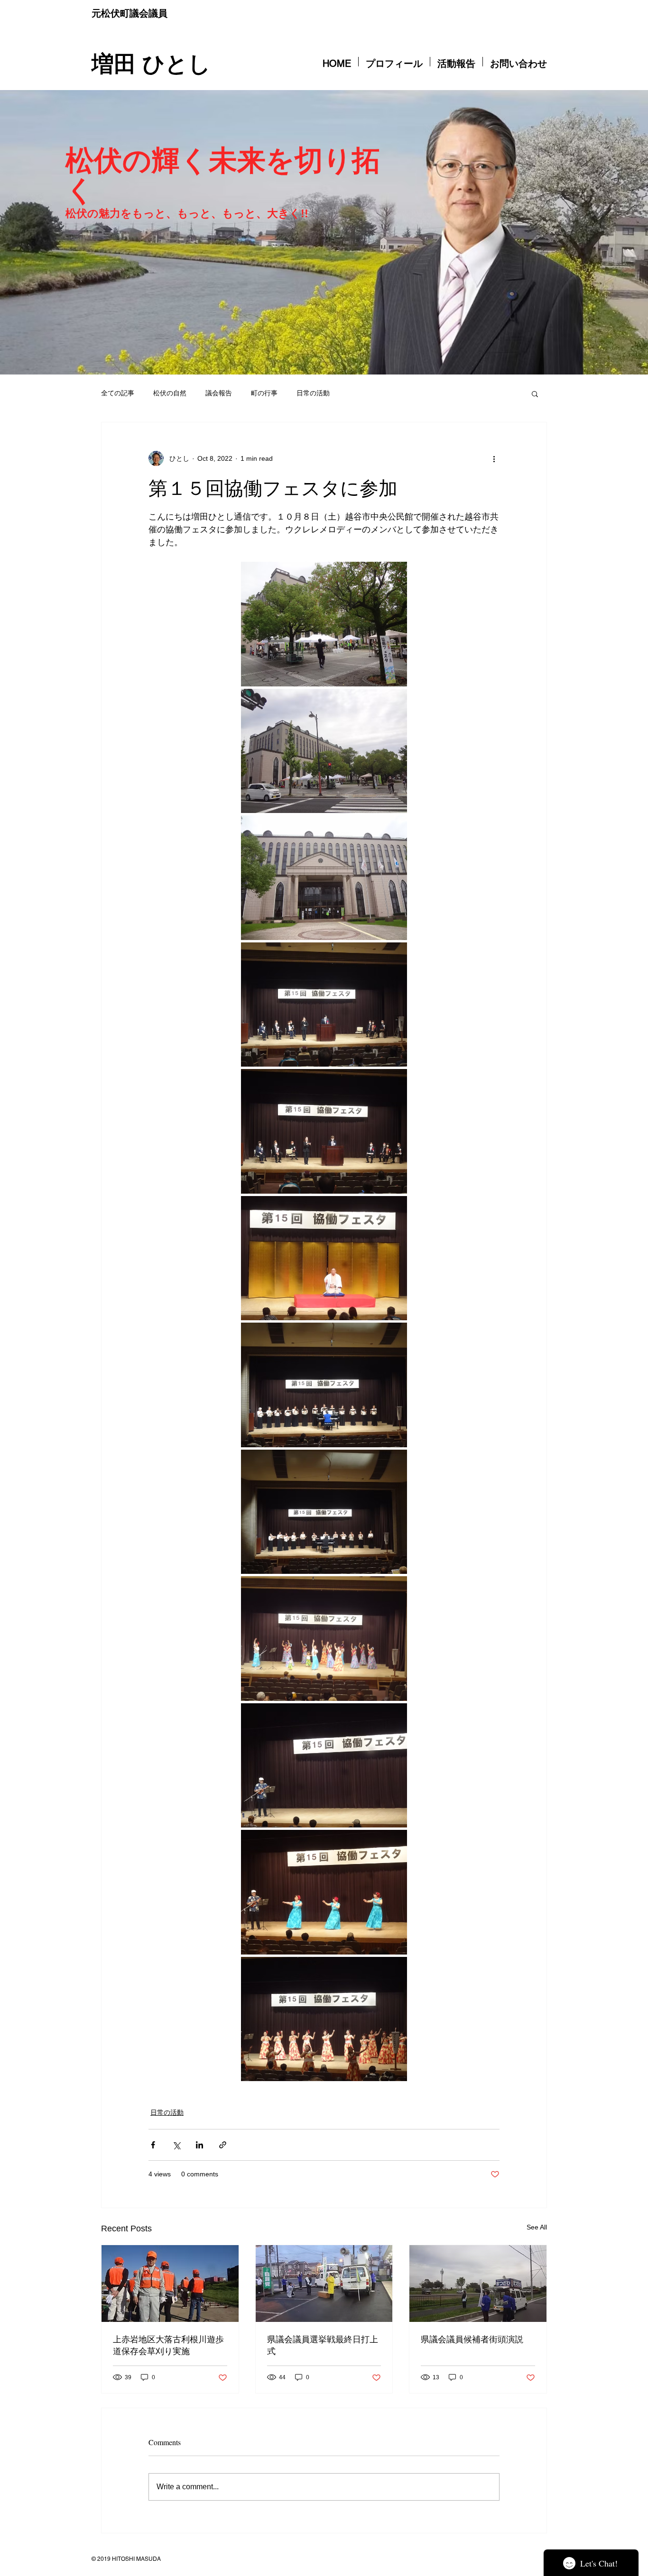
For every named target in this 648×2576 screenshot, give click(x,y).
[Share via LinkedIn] (199, 2145)
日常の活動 (313, 393)
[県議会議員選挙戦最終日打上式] (324, 2284)
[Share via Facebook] (153, 2145)
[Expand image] (324, 624)
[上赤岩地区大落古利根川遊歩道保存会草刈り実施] (170, 2284)
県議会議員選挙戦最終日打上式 (323, 2345)
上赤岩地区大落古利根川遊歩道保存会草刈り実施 (168, 2345)
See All (537, 2227)
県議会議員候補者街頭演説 (472, 2339)
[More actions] (494, 458)
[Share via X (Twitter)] (176, 2145)
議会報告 (219, 393)
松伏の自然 (170, 393)
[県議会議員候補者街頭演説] (478, 2284)
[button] (535, 393)
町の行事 (264, 393)
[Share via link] (223, 2145)
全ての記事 (118, 393)
